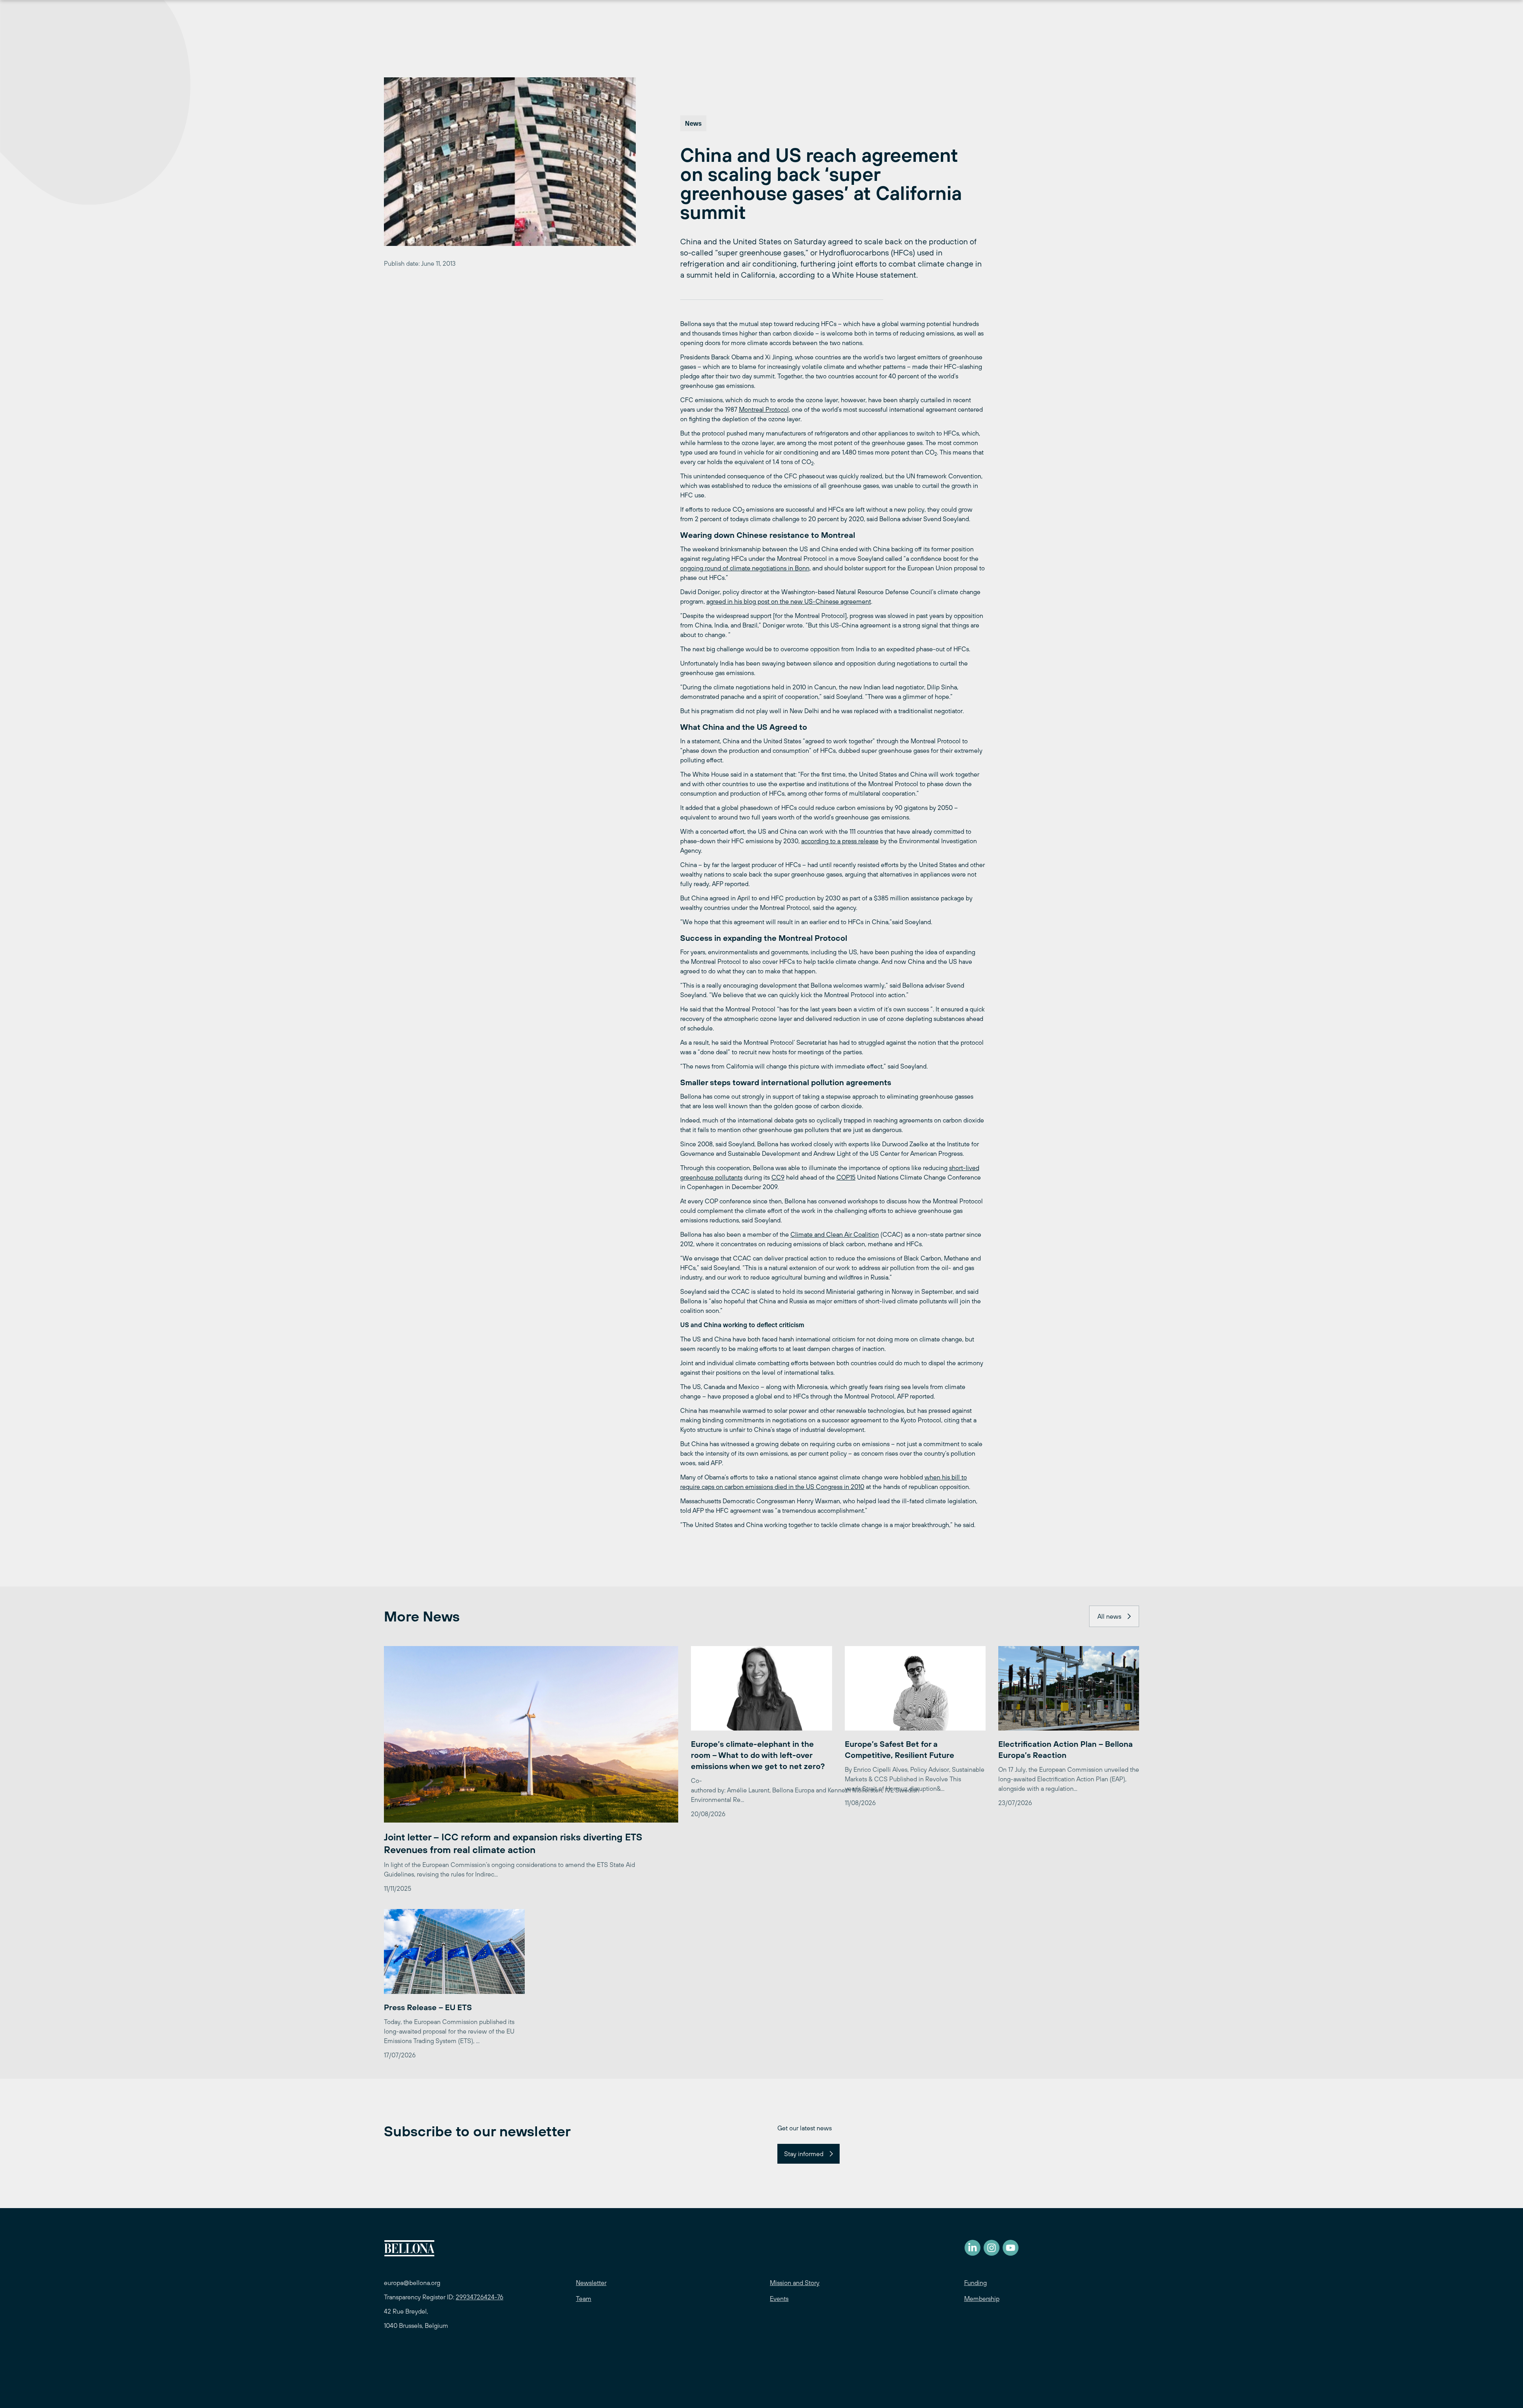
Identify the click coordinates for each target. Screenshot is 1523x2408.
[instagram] (992, 2248)
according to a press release (840, 841)
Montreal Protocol (764, 409)
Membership (982, 2299)
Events (779, 2299)
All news (1109, 1616)
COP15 (846, 1177)
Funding (975, 2283)
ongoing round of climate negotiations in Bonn (745, 568)
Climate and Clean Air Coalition (835, 1234)
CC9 (778, 1177)
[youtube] (1011, 2248)
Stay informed (804, 2154)
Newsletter (591, 2283)
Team (584, 2299)
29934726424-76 (480, 2297)
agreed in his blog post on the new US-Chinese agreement (789, 601)
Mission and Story (795, 2283)
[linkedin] (972, 2248)
